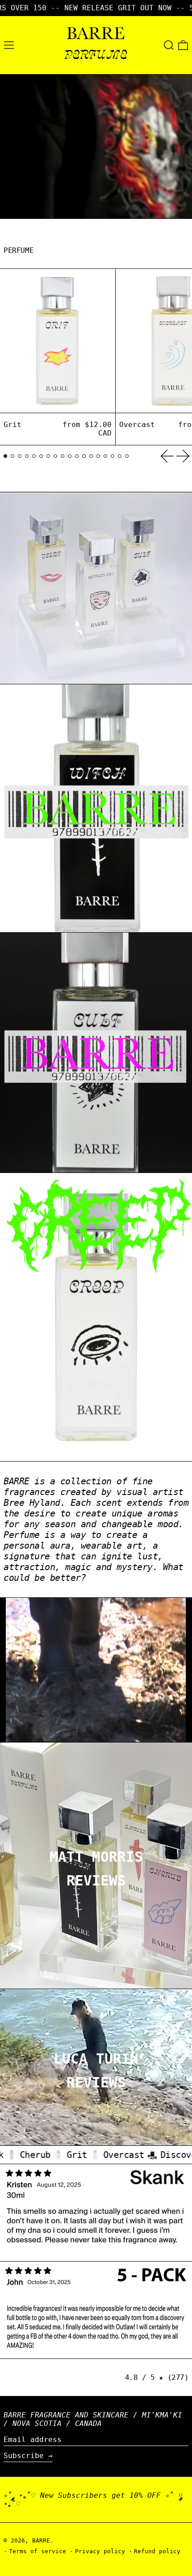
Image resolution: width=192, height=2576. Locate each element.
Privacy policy (100, 2551)
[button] (169, 45)
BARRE (41, 2540)
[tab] (5, 456)
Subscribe (24, 2456)
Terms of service (38, 2551)
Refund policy (157, 2551)
